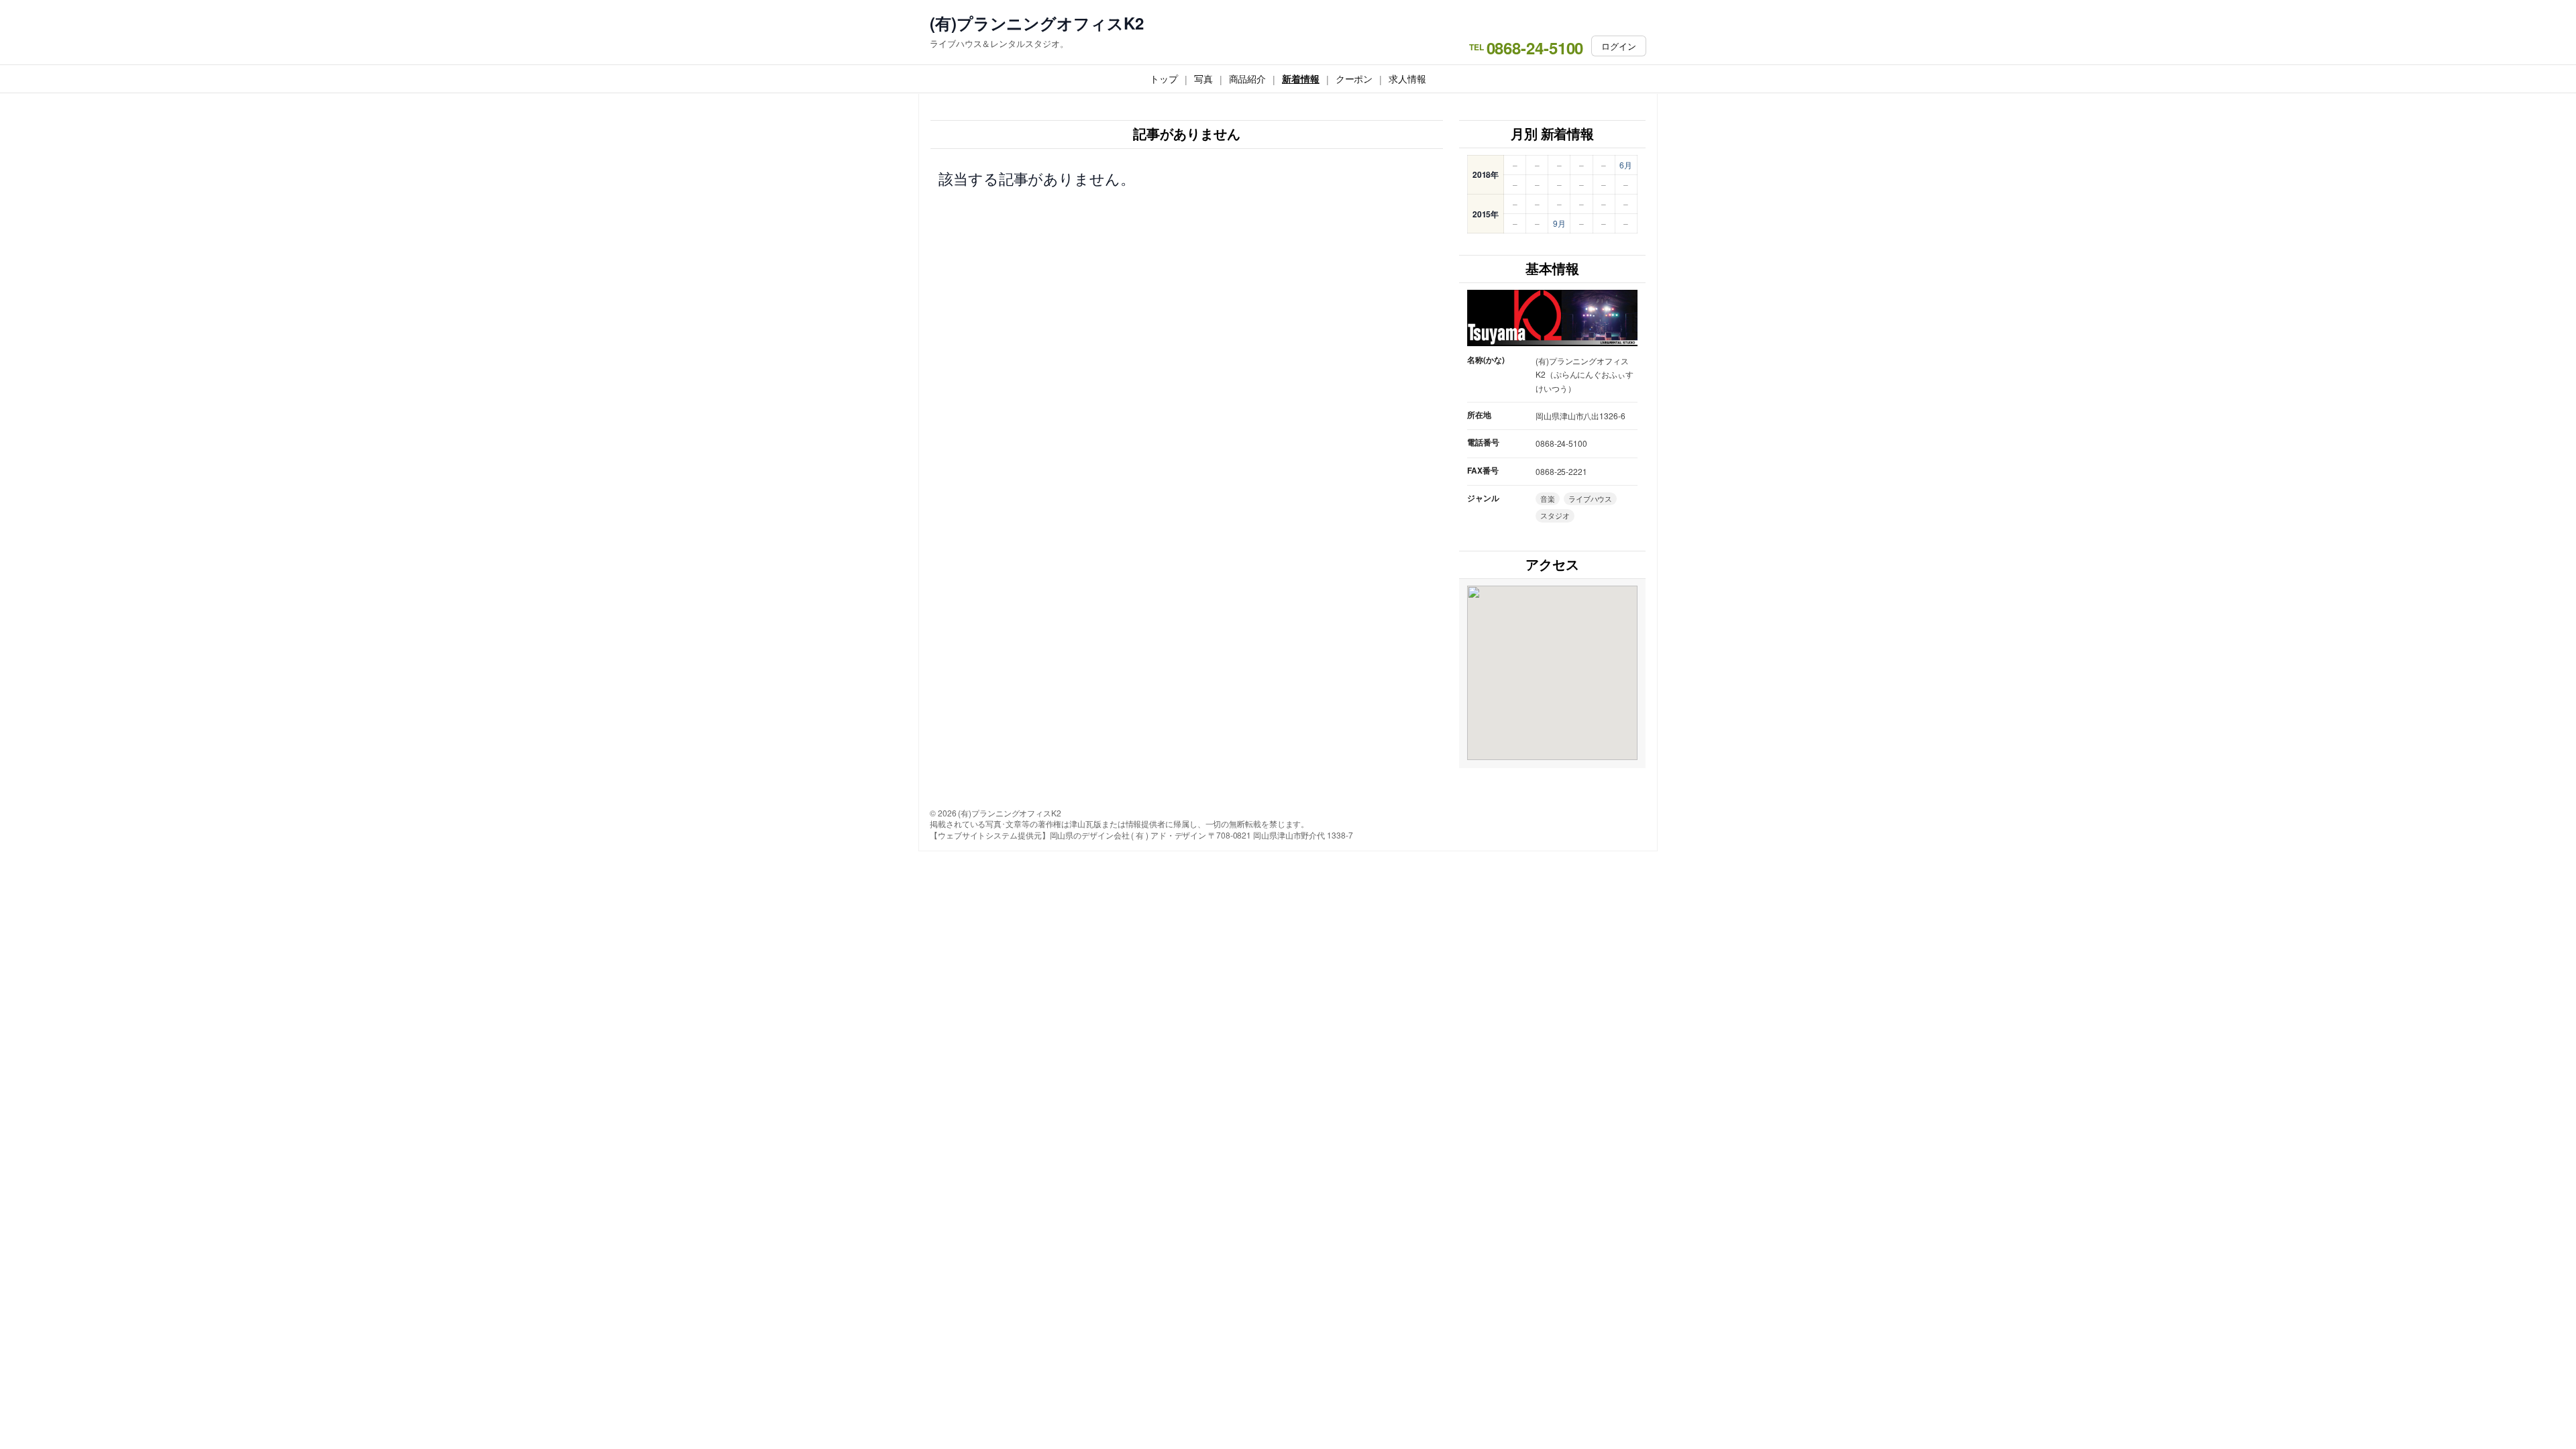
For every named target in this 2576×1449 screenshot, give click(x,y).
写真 (1203, 78)
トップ (1164, 78)
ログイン (1619, 46)
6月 (1626, 165)
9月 (1559, 223)
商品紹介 (1248, 78)
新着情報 (1301, 78)
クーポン (1354, 78)
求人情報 (1407, 78)
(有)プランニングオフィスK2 (1037, 23)
